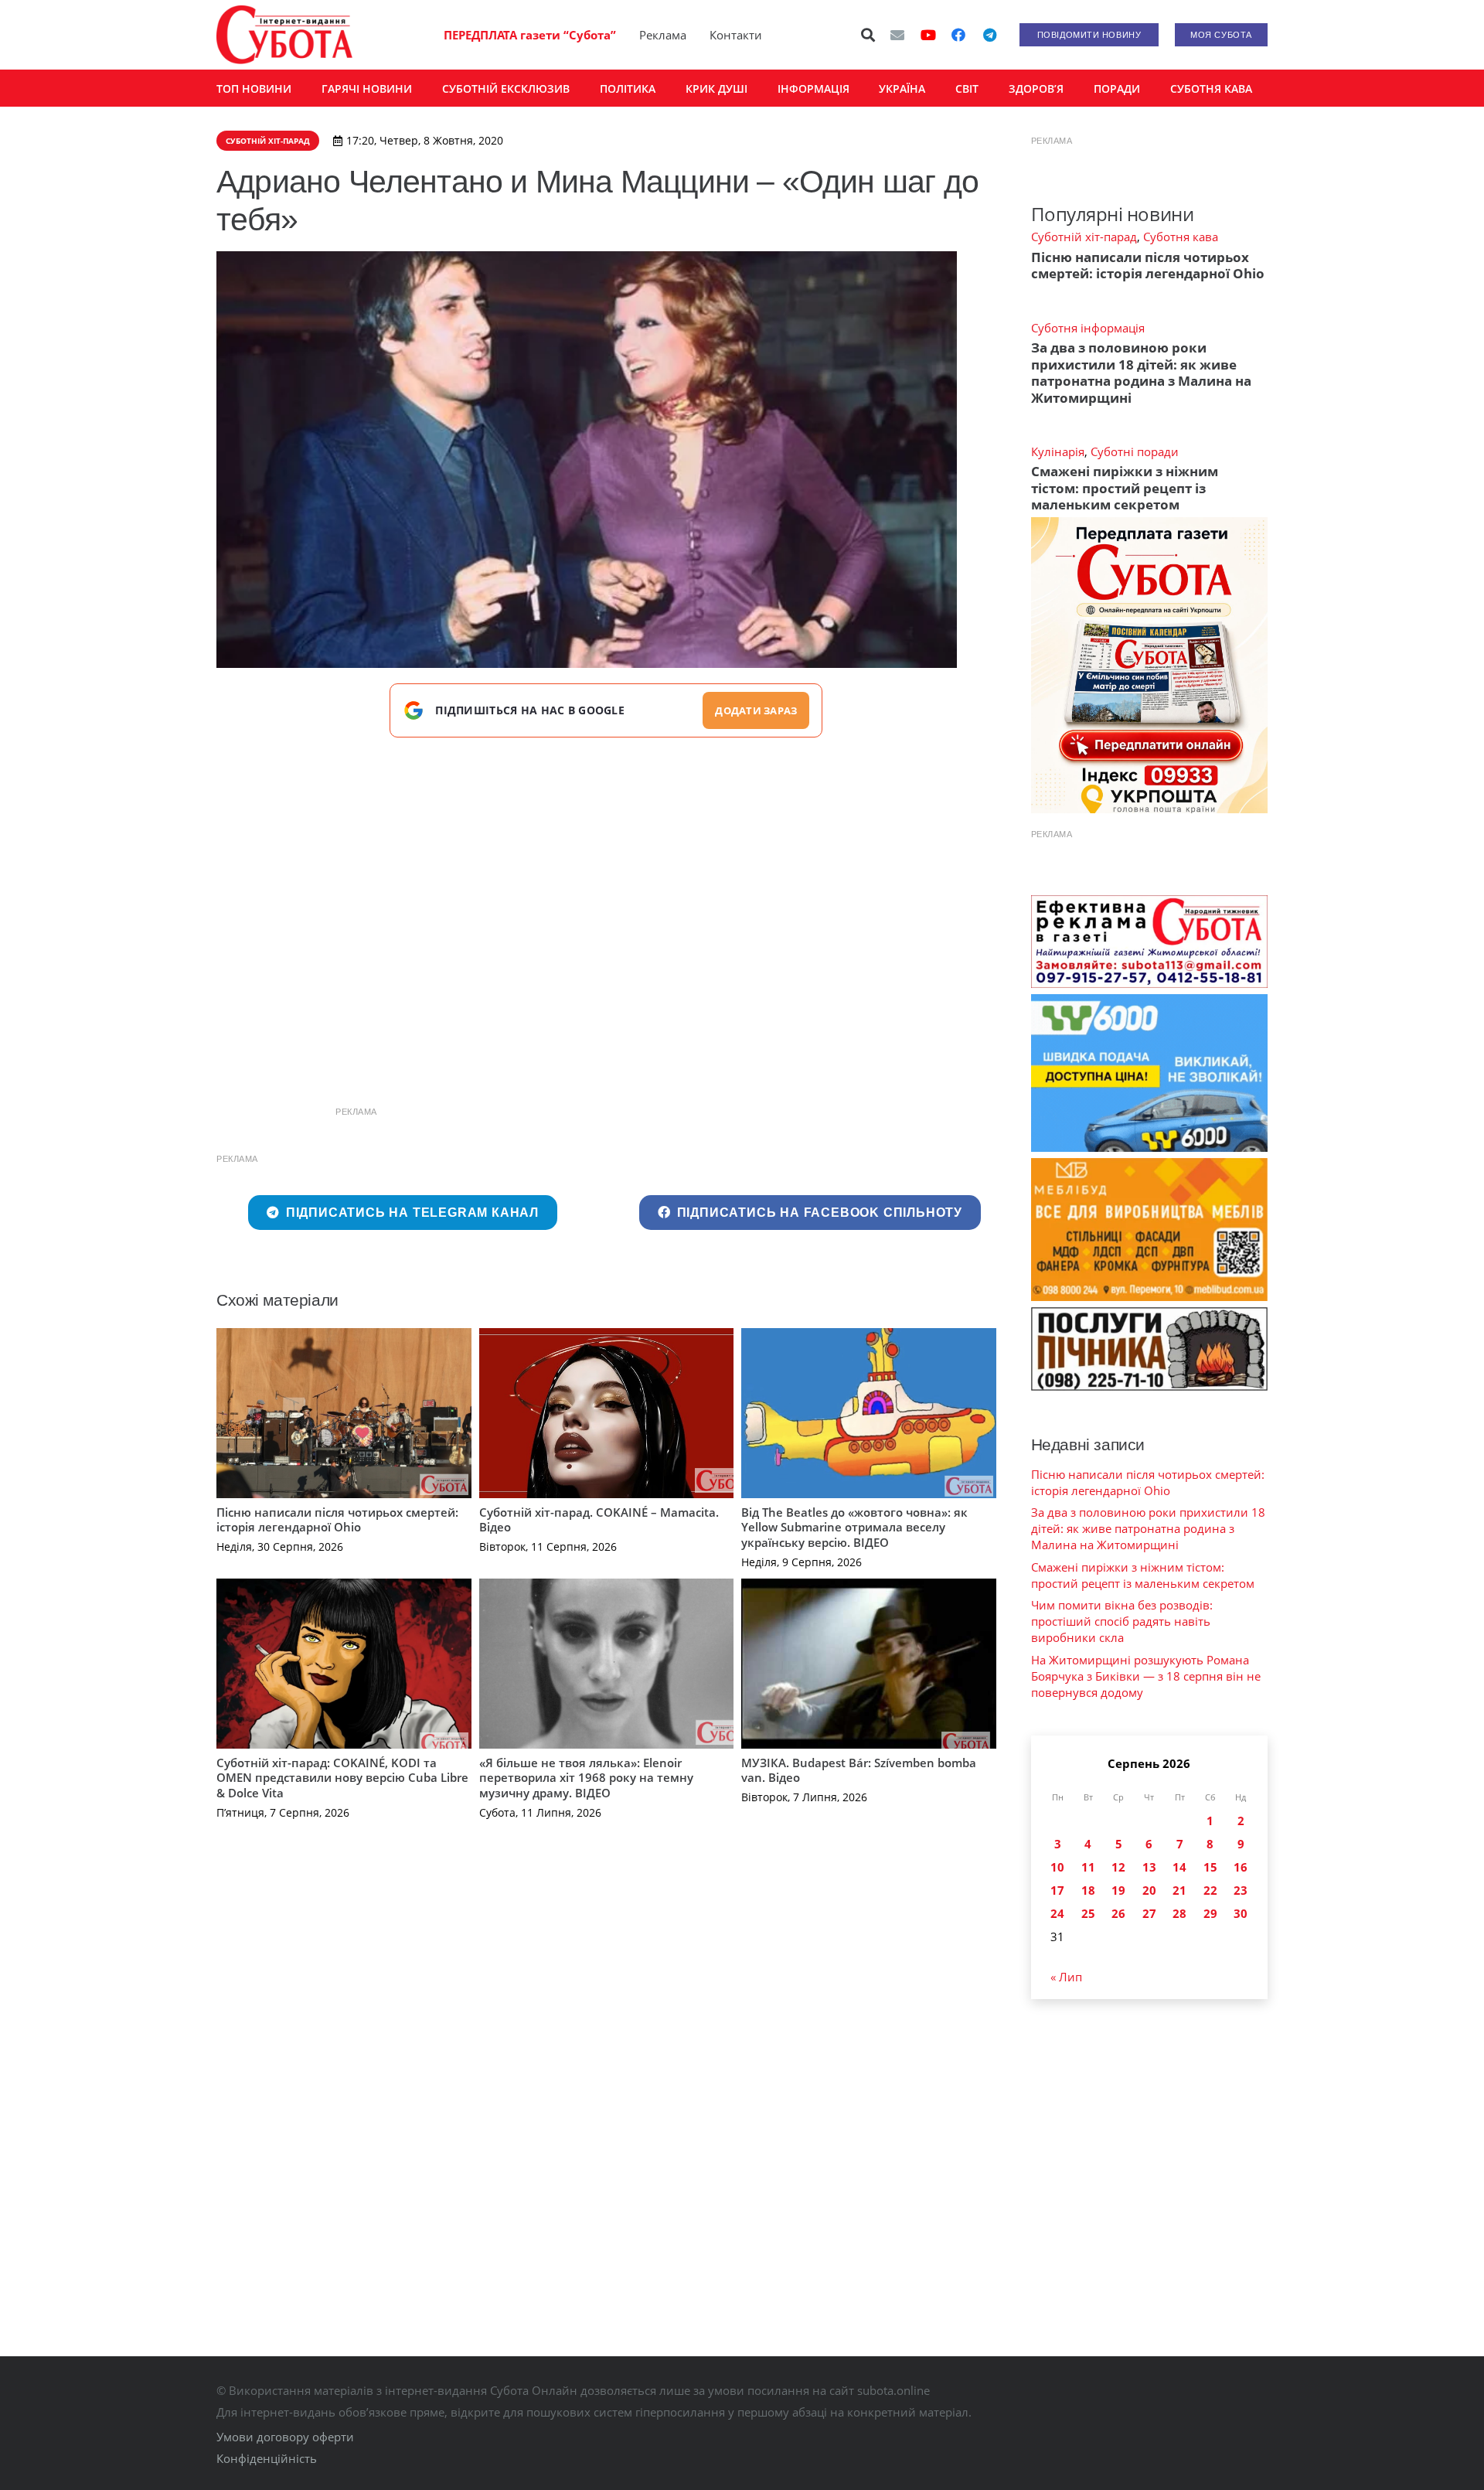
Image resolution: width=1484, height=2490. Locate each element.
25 (1088, 1913)
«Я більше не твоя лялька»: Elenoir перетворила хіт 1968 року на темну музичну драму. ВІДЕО (586, 1778)
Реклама (663, 35)
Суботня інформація (1088, 328)
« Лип (1066, 1977)
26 (1118, 1913)
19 (1118, 1890)
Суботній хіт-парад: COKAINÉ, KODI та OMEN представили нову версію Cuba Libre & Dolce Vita (342, 1778)
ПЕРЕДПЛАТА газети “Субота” (530, 35)
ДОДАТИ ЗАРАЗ (756, 710)
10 (1057, 1867)
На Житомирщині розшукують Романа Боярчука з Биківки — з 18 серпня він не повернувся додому (1146, 1676)
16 (1241, 1867)
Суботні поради (1135, 451)
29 (1210, 1913)
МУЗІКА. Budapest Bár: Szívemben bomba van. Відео (859, 1770)
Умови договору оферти (285, 2437)
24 (1057, 1913)
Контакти (736, 35)
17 (1057, 1890)
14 (1179, 1867)
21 (1179, 1890)
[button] (869, 35)
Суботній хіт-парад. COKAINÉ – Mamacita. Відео (599, 1520)
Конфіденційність (267, 2458)
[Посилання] (284, 35)
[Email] (897, 35)
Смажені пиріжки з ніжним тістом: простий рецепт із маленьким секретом (1125, 488)
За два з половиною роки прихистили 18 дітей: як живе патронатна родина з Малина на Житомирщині (1141, 372)
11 (1088, 1867)
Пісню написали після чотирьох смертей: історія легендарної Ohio (337, 1520)
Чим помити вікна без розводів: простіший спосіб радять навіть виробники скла (1122, 1621)
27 (1149, 1913)
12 (1118, 1867)
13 (1149, 1867)
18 (1088, 1890)
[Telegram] (989, 35)
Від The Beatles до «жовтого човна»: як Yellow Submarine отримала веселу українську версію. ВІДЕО (854, 1527)
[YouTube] (928, 35)
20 (1149, 1890)
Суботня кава (1181, 237)
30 (1241, 1913)
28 (1179, 1913)
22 (1210, 1890)
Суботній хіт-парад (1084, 237)
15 (1210, 1867)
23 (1241, 1890)
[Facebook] (958, 35)
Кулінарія (1058, 451)
